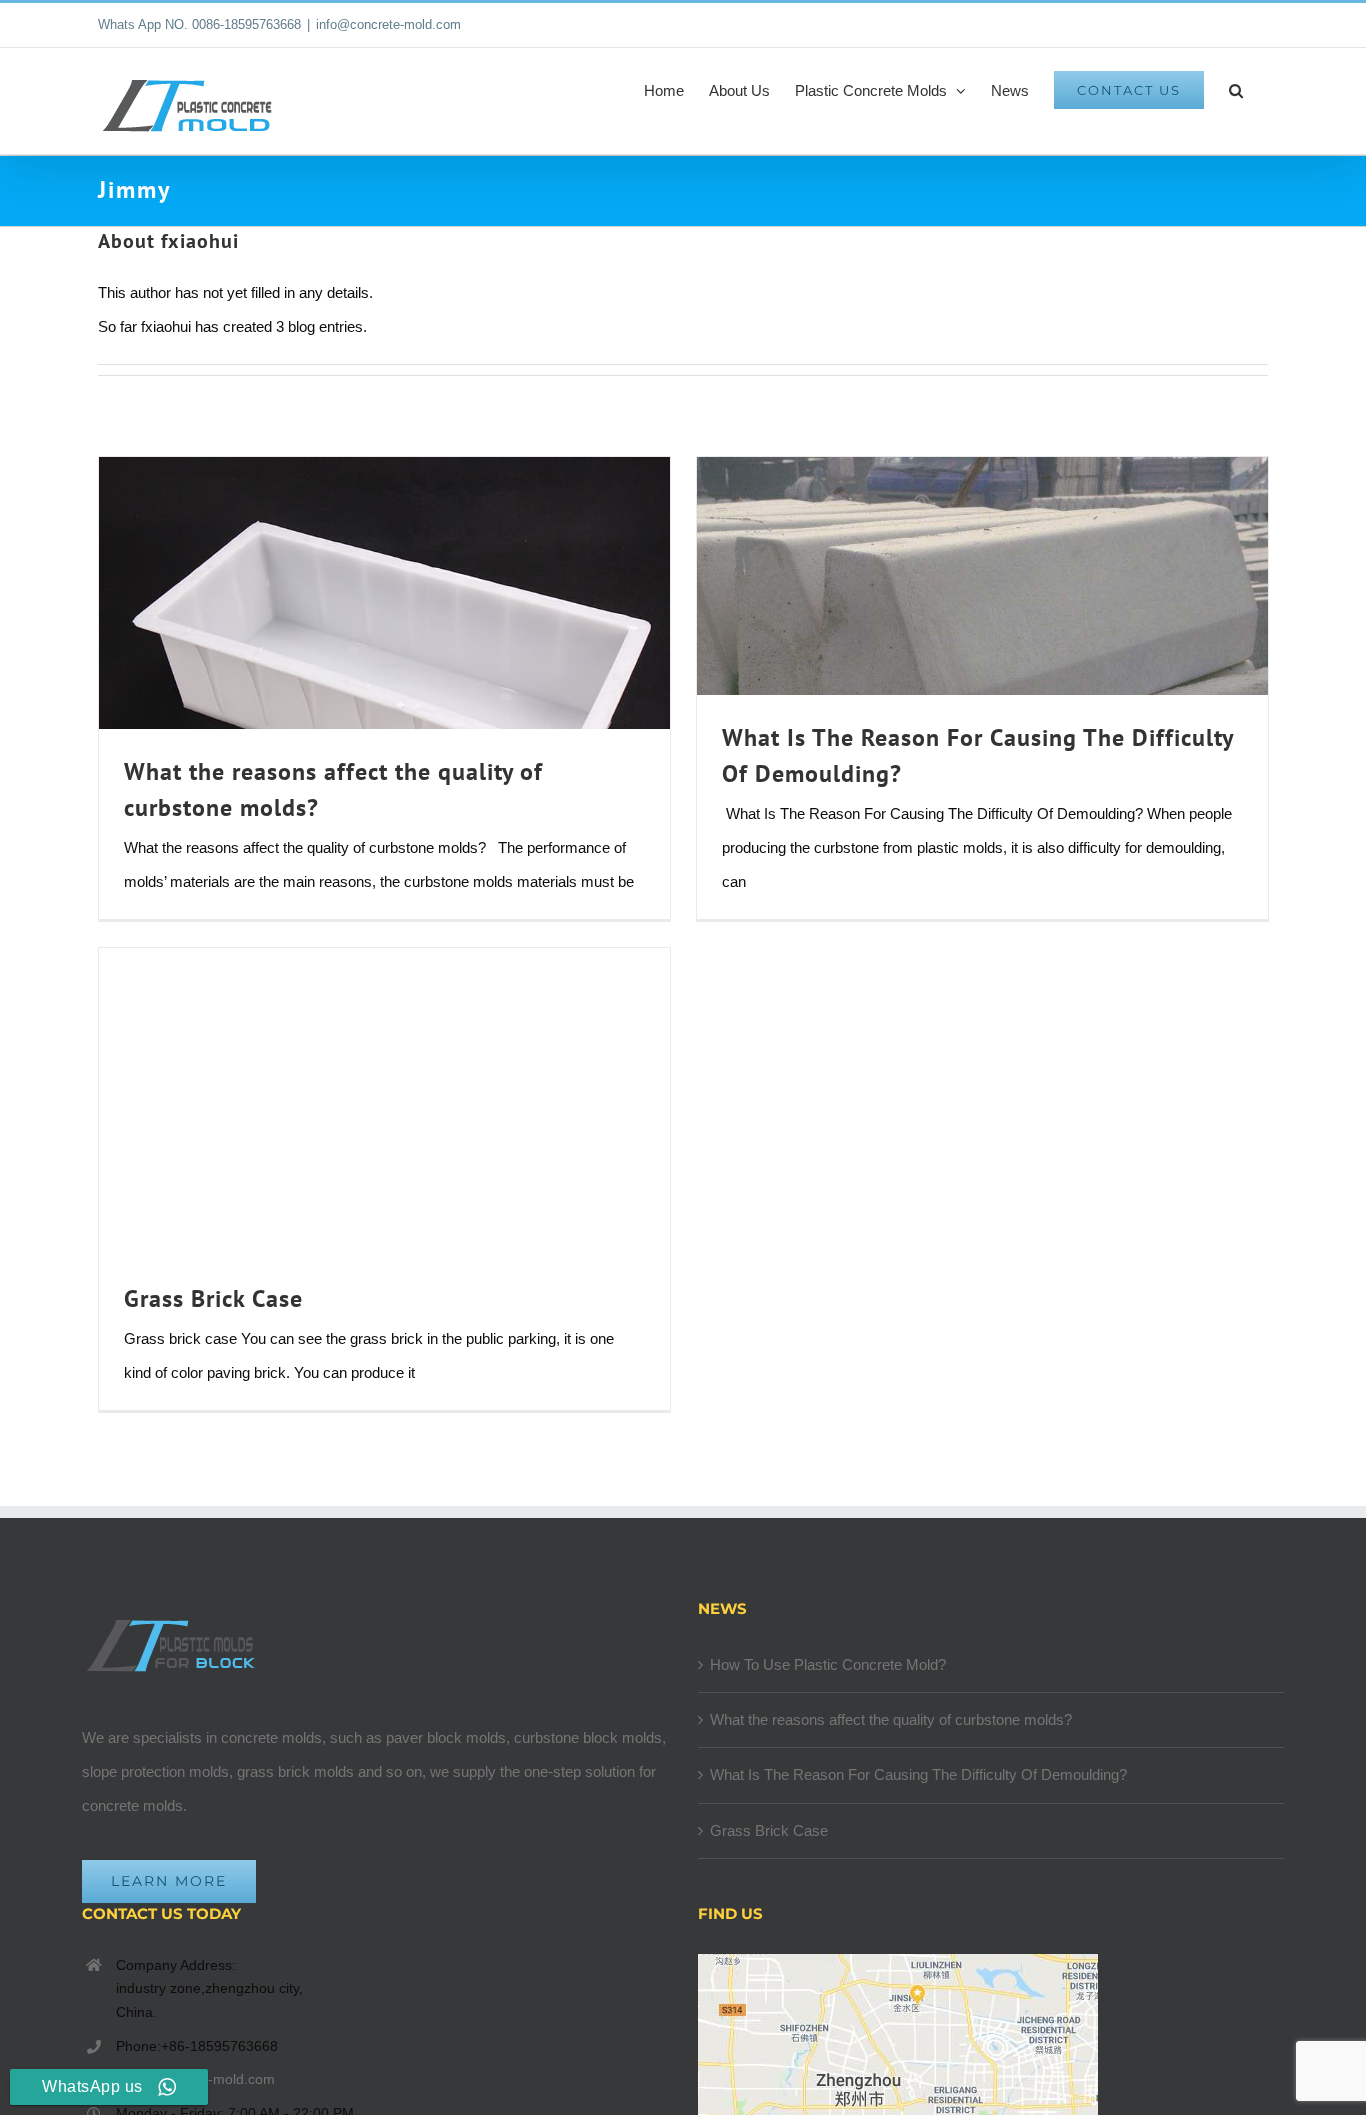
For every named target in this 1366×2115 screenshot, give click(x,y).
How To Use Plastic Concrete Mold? (828, 1664)
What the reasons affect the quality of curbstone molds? (891, 1719)
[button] (1236, 90)
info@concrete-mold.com (388, 24)
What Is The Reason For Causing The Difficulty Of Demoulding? (918, 1774)
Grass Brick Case (213, 1298)
